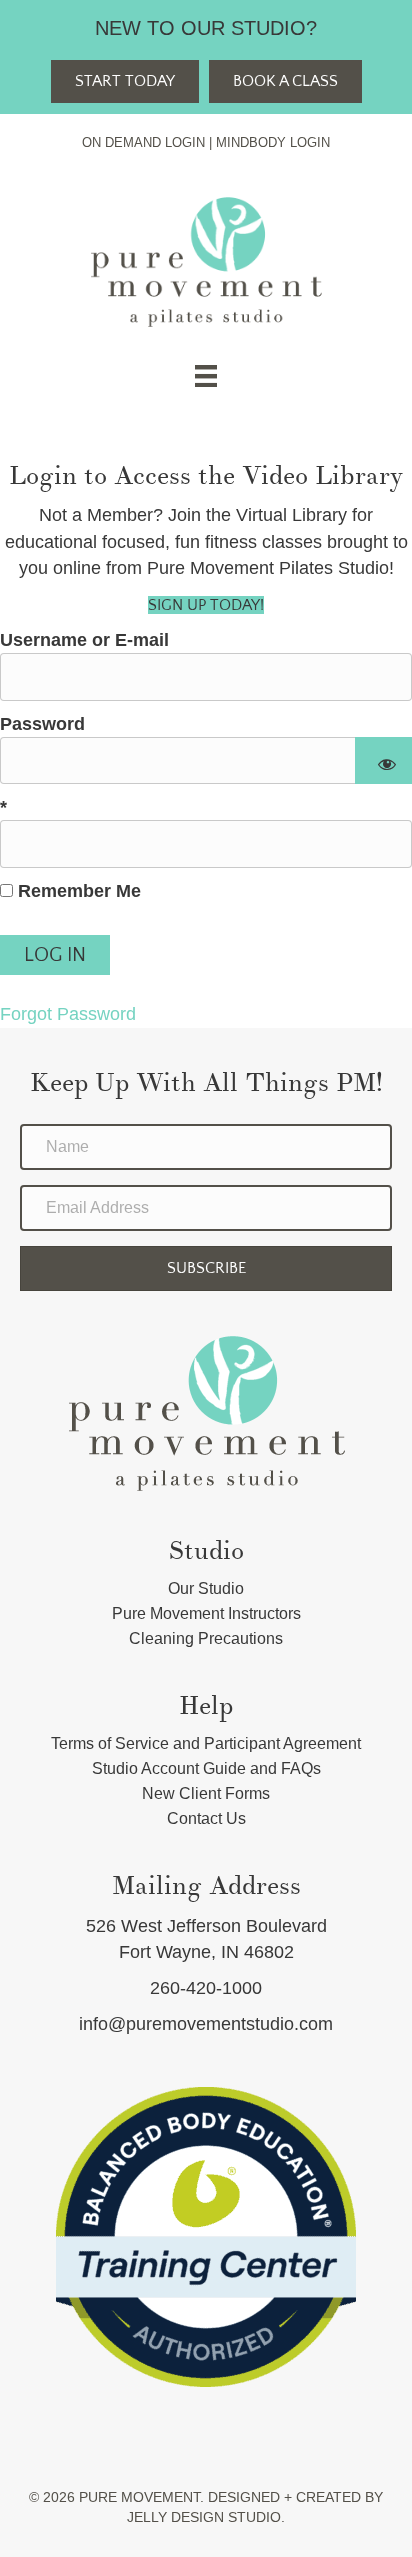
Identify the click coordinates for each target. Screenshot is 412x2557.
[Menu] (206, 376)
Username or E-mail (84, 640)
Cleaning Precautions (206, 1638)
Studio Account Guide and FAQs (206, 1768)
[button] (206, 1268)
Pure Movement (139, 2497)
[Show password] (383, 761)
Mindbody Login (273, 142)
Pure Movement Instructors (206, 1613)
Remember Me (77, 891)
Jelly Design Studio (204, 2517)
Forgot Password (68, 1014)
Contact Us (206, 1818)
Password (42, 724)
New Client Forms (206, 1793)
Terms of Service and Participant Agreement (206, 1743)
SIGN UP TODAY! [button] (206, 605)
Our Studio (206, 1588)
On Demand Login (143, 142)
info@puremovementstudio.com (206, 2024)
